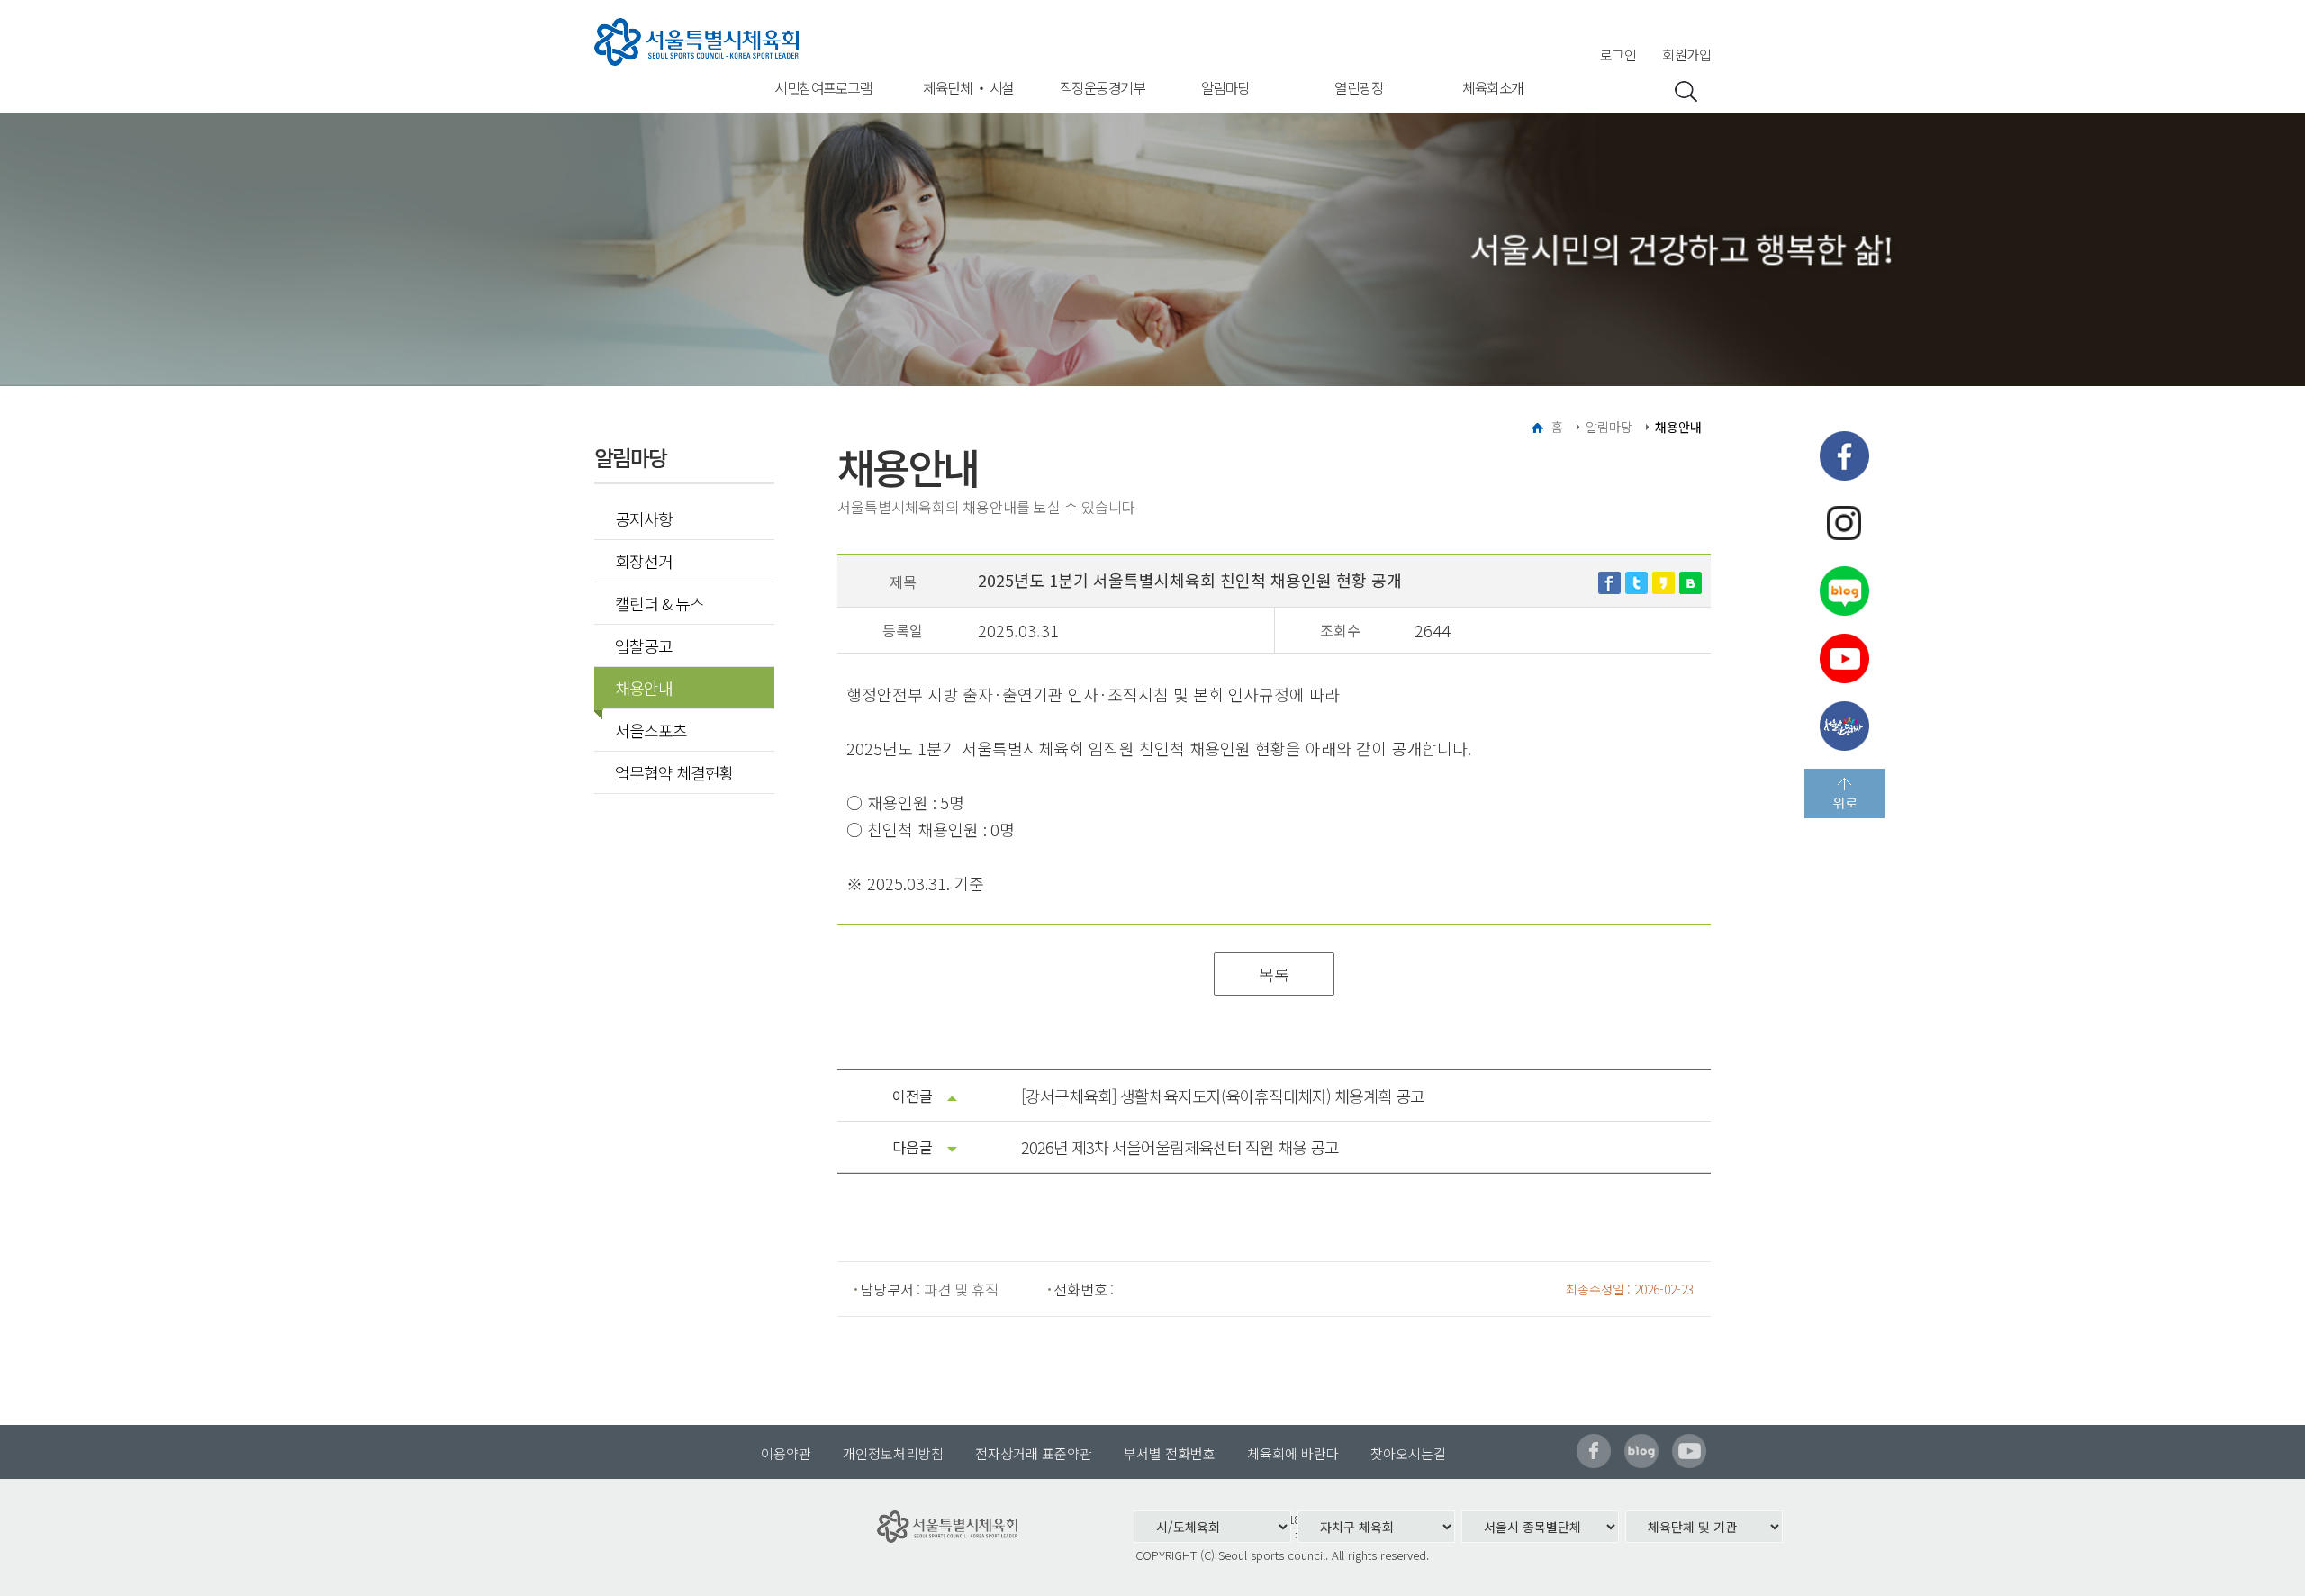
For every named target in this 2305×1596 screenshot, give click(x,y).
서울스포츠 (651, 730)
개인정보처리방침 (893, 1453)
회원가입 (1686, 54)
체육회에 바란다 (1293, 1453)
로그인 (1618, 54)
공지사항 (644, 518)
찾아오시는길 (1408, 1453)
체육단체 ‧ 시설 (968, 87)
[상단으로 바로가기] (1844, 793)
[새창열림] (1609, 580)
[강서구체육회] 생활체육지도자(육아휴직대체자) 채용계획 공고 (1223, 1096)
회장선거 (644, 561)
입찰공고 (644, 645)
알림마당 (1225, 87)
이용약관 (786, 1453)
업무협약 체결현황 (674, 772)
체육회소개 (1493, 87)
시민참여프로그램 (823, 87)
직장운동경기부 (1103, 87)
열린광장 (1359, 87)
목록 (1274, 974)
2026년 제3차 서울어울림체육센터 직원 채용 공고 (1180, 1147)
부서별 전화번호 (1170, 1453)
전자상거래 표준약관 (1034, 1453)
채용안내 (644, 688)
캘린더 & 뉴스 (660, 603)
